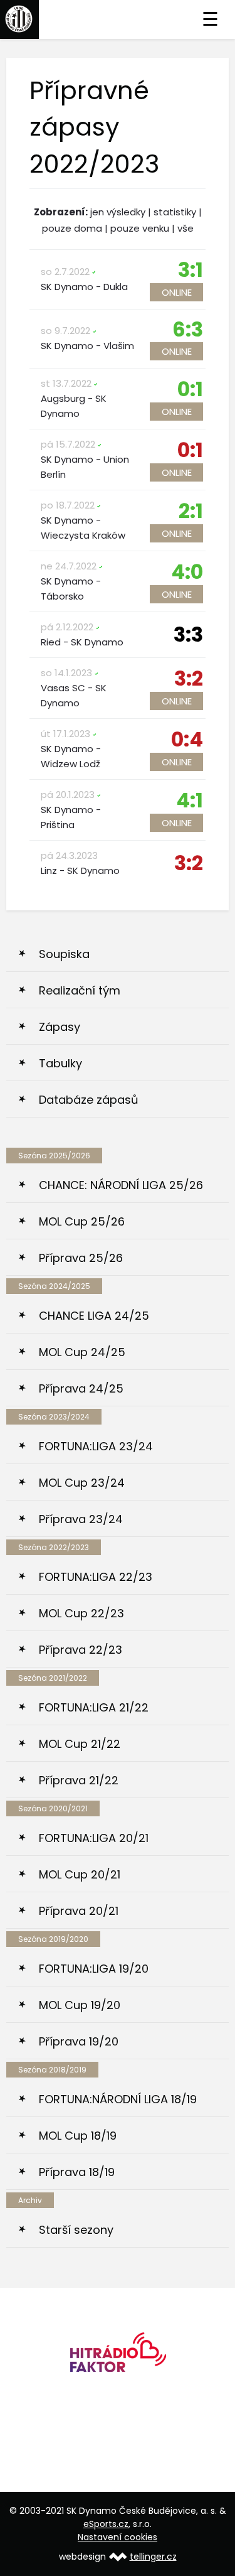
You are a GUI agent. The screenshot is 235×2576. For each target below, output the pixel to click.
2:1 (191, 511)
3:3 (188, 634)
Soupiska (64, 954)
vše (185, 228)
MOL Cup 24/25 (82, 1352)
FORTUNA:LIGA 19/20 (94, 1969)
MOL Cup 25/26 (82, 1221)
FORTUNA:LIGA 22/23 (96, 1577)
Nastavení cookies (118, 2537)
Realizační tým (80, 990)
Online (177, 292)
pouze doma (72, 228)
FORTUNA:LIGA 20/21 (94, 1838)
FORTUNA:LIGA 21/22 (94, 1707)
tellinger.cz (153, 2557)
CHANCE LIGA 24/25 (94, 1316)
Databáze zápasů (89, 1100)
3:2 (189, 678)
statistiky (175, 212)
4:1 (190, 800)
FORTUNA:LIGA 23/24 (96, 1446)
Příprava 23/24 (81, 1519)
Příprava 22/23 (81, 1650)
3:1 (191, 270)
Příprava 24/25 (81, 1388)
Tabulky (60, 1063)
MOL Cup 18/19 (78, 2136)
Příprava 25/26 (81, 1258)
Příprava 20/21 (79, 1911)
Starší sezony (76, 2230)
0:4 (187, 739)
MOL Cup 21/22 (80, 1744)
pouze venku (140, 228)
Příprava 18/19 (77, 2172)
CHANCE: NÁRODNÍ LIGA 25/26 (121, 1185)
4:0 (187, 572)
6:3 (188, 329)
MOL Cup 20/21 (80, 1874)
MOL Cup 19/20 (80, 2005)
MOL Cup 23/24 (82, 1483)
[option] (118, 2357)
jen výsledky (118, 212)
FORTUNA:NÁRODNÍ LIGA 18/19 (118, 2099)
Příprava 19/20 (79, 2041)
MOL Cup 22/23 (81, 1613)
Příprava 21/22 (79, 1780)
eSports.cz (106, 2524)
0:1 (190, 389)
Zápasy (60, 1027)
